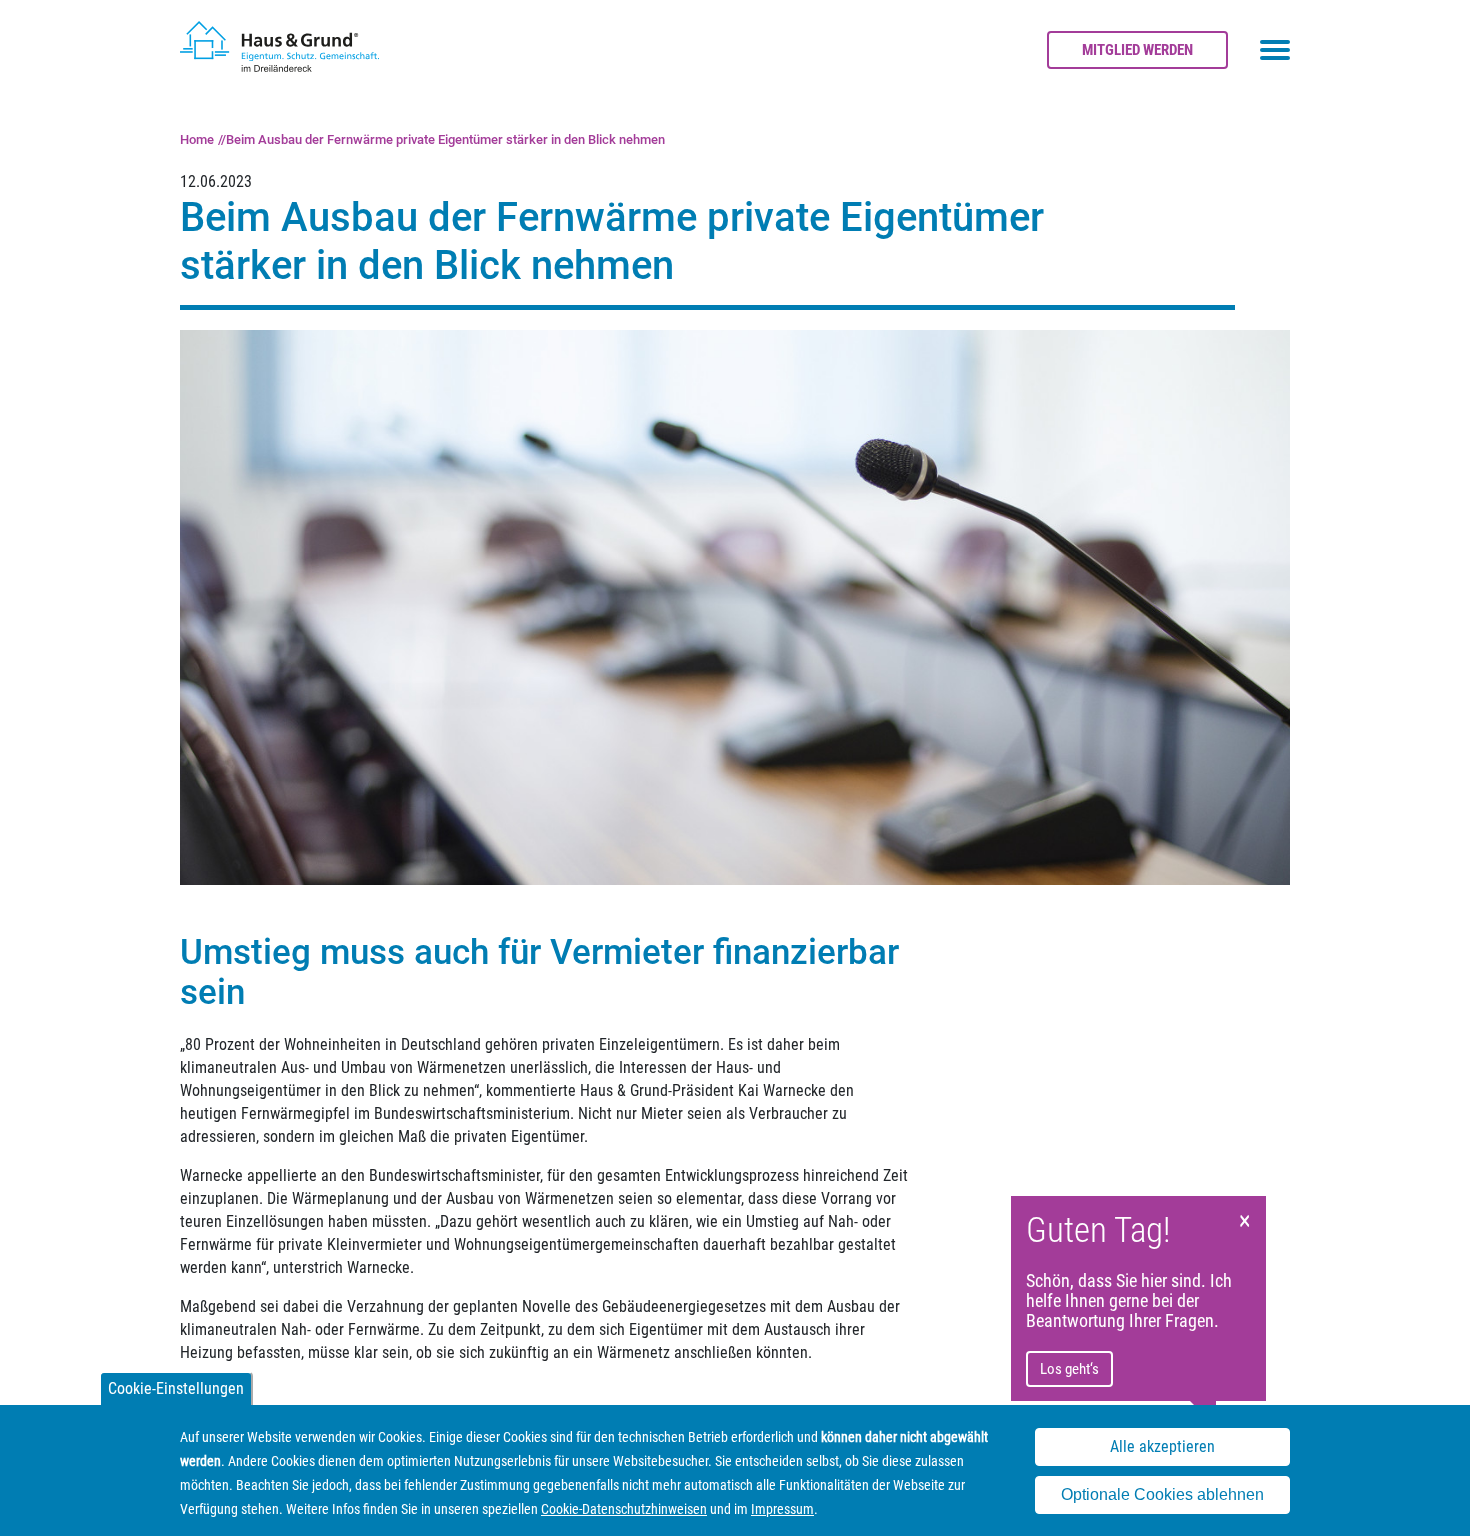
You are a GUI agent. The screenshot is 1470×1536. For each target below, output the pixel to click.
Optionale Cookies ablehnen (1162, 1494)
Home (197, 139)
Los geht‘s (1069, 1369)
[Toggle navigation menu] (1275, 50)
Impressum (782, 1509)
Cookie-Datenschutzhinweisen (624, 1509)
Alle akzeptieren (1162, 1446)
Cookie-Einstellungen (176, 1388)
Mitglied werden (1137, 50)
